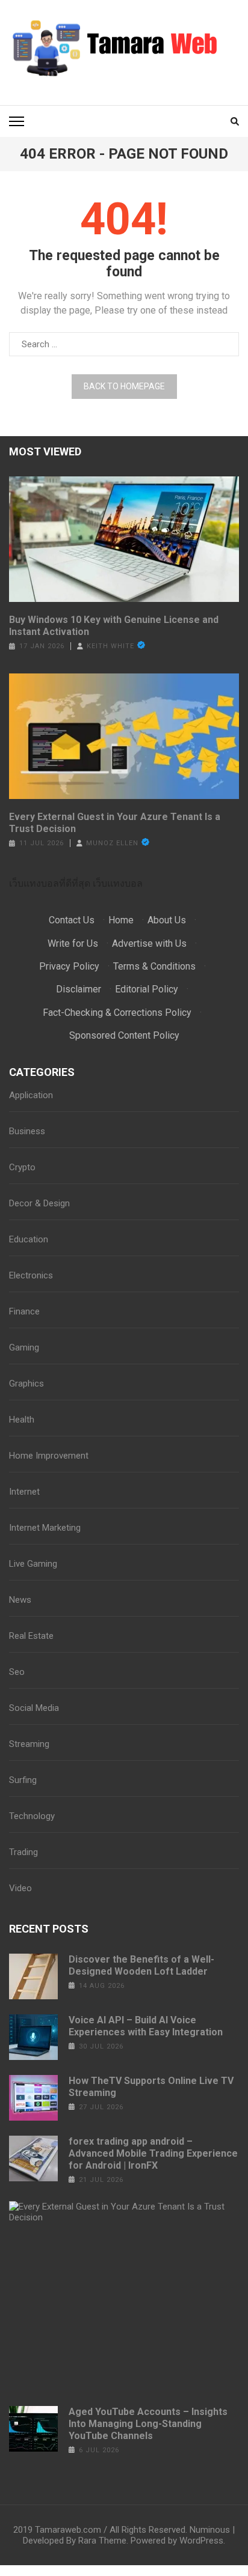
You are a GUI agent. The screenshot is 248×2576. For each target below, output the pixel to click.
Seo (17, 1672)
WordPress (201, 2541)
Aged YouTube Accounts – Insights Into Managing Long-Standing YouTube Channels (148, 2424)
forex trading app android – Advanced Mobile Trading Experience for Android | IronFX (153, 2153)
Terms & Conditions (154, 966)
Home (121, 920)
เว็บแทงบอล (118, 883)
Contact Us (72, 920)
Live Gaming (33, 1564)
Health (22, 1420)
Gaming (24, 1347)
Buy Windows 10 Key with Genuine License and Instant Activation (114, 626)
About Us (167, 920)
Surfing (23, 1780)
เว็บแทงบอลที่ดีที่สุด (50, 883)
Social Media (34, 1708)
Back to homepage (124, 386)
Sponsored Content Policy (124, 1035)
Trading (23, 1852)
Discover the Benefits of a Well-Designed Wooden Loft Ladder (141, 1965)
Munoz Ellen (112, 843)
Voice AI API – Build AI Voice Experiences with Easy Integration (146, 2026)
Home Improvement (49, 1456)
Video (20, 1888)
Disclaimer (79, 989)
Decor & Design (39, 1203)
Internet (24, 1492)
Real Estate (31, 1636)
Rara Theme (102, 2541)
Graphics (26, 1384)
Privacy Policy (69, 966)
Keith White (110, 646)
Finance (24, 1311)
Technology (32, 1816)
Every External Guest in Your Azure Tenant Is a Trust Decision (115, 823)
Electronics (31, 1275)
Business (27, 1131)
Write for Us (73, 943)
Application (31, 1095)
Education (29, 1239)
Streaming (29, 1744)
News (20, 1600)
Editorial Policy (147, 989)
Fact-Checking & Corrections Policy (117, 1013)
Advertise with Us (149, 943)
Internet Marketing (45, 1528)
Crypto (22, 1167)
